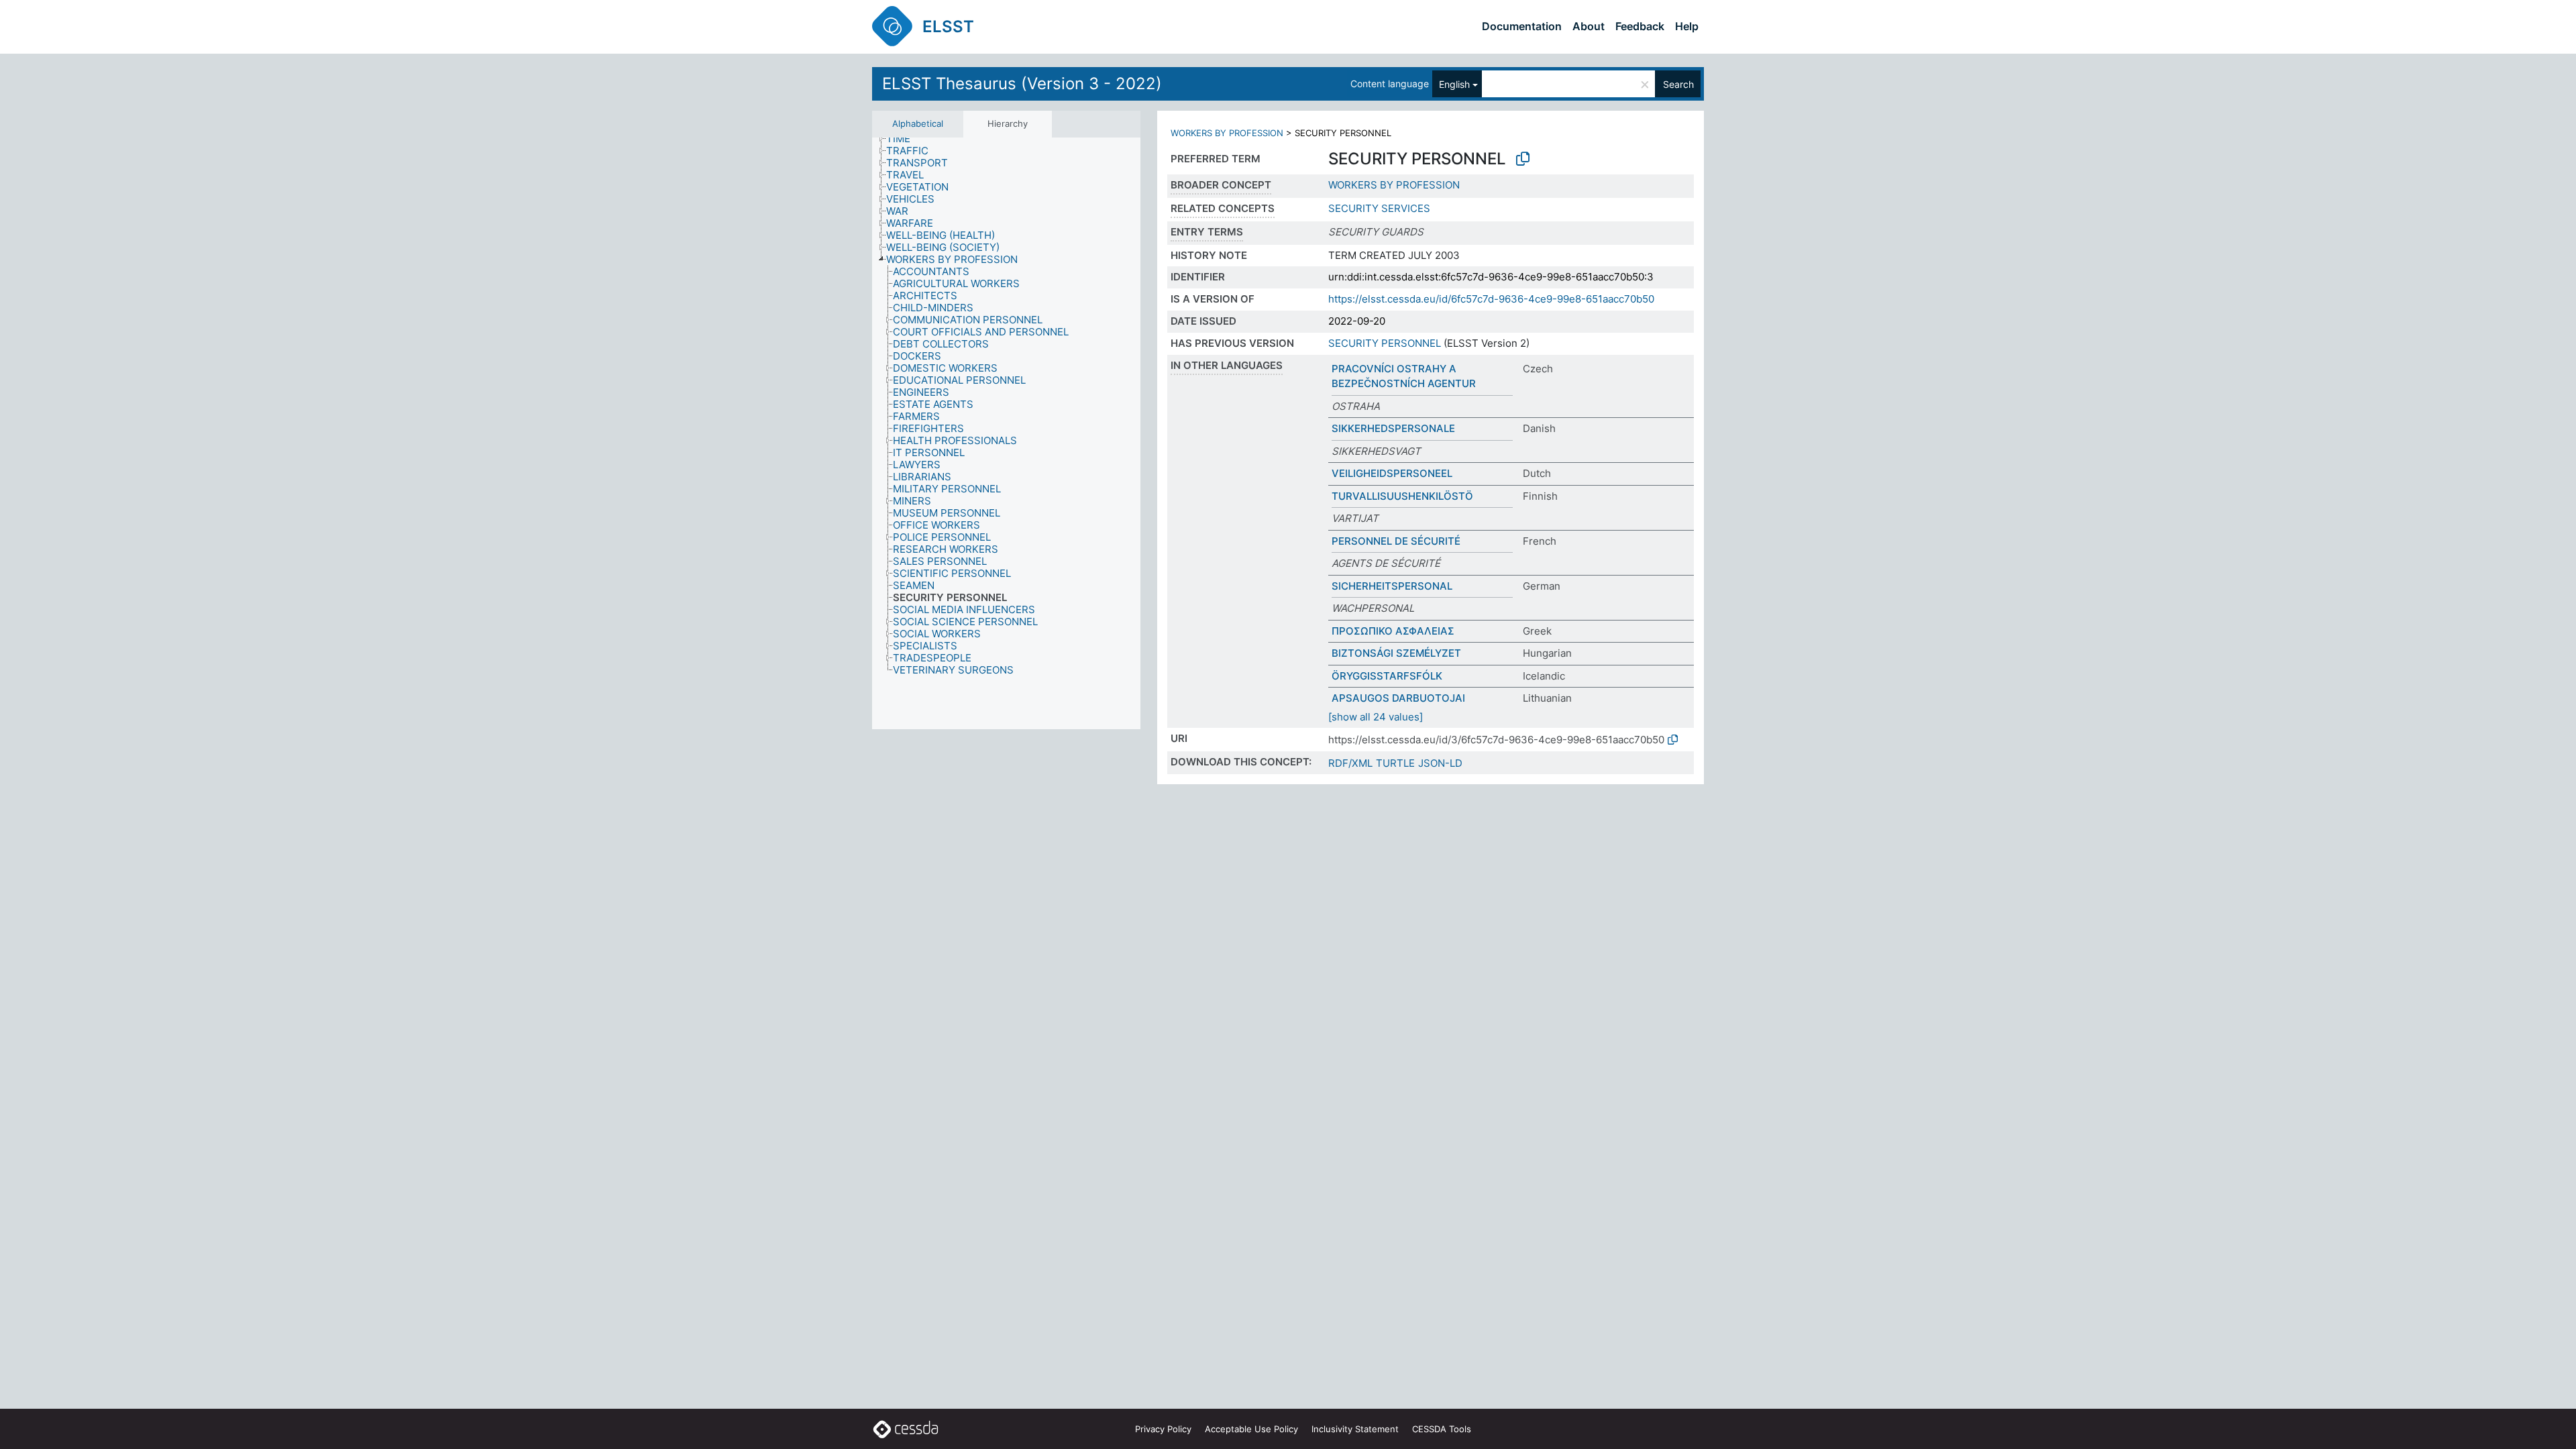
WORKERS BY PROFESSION (1227, 133)
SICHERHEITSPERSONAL (1392, 586)
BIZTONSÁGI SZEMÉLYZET (1396, 653)
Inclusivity (1355, 1429)
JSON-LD (1440, 763)
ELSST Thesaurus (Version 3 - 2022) (1022, 84)
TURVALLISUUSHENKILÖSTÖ (1402, 496)
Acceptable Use (1251, 1429)
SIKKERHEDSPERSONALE (1393, 428)
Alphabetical (918, 123)
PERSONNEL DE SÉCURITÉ (1396, 541)
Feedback (1640, 26)
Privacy (1163, 1429)
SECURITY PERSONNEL (1385, 343)
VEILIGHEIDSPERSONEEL (1392, 473)
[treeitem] (904, 139)
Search (1678, 84)
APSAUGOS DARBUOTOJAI (1398, 698)
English (1454, 84)
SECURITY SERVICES (1379, 208)
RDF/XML (1350, 763)
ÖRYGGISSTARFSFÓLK (1387, 676)
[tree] (1006, 434)
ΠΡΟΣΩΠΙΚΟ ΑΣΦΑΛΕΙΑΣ (1393, 631)
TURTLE (1395, 763)
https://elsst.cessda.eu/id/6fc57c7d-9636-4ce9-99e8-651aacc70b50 (1491, 299)
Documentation (1522, 26)
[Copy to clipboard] (1523, 159)
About (1589, 26)
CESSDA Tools (1442, 1429)
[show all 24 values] (1376, 717)
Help (1687, 26)
